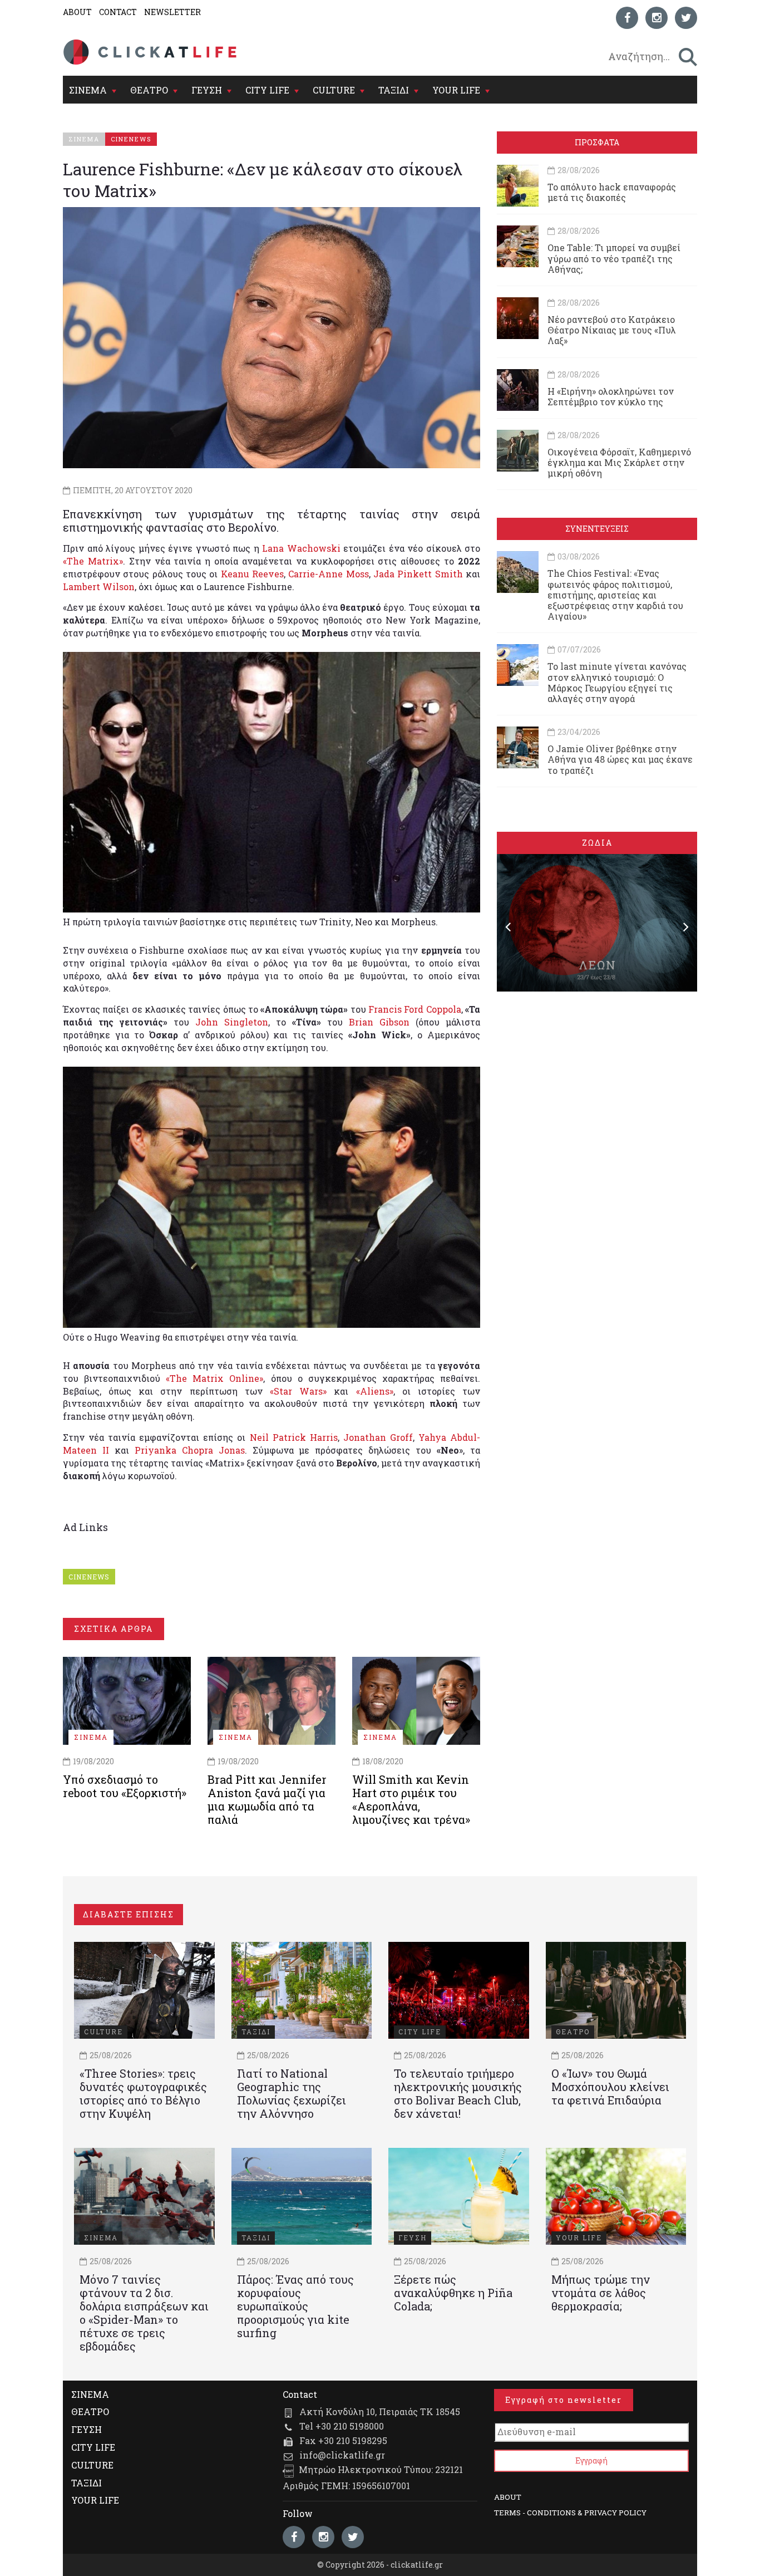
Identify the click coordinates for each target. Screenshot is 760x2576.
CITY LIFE (267, 90)
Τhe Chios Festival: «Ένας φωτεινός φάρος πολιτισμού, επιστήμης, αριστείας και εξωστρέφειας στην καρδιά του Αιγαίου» (615, 595)
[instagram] (657, 18)
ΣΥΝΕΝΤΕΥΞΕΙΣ (597, 529)
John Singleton (232, 1022)
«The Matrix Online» (214, 1378)
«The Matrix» (93, 561)
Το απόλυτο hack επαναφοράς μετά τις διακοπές (612, 192)
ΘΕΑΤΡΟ (149, 90)
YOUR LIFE (456, 90)
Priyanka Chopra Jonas (190, 1450)
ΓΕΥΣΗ (207, 90)
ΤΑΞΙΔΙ (394, 90)
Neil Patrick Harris (294, 1437)
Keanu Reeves (252, 574)
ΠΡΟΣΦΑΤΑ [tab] (597, 142)
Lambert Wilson (99, 587)
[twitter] (686, 18)
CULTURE (334, 90)
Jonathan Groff (378, 1437)
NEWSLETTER (172, 12)
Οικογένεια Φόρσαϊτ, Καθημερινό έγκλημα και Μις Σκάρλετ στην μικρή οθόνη (619, 462)
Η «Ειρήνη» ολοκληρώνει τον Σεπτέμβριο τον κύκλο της (611, 396)
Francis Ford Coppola (415, 1009)
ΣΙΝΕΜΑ (88, 90)
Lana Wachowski (301, 548)
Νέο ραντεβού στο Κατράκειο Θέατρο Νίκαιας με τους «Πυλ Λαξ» (612, 330)
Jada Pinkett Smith (418, 574)
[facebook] (627, 18)
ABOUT (77, 12)
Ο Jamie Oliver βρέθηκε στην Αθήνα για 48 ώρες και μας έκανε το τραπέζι (620, 759)
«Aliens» (375, 1391)
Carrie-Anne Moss (328, 574)
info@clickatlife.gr (342, 2455)
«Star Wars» (298, 1391)
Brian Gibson (379, 1022)
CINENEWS (89, 1577)
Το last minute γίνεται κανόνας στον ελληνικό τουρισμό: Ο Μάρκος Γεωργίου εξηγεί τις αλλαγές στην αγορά (617, 682)
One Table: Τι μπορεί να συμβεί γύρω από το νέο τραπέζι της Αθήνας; (614, 258)
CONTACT (118, 12)
